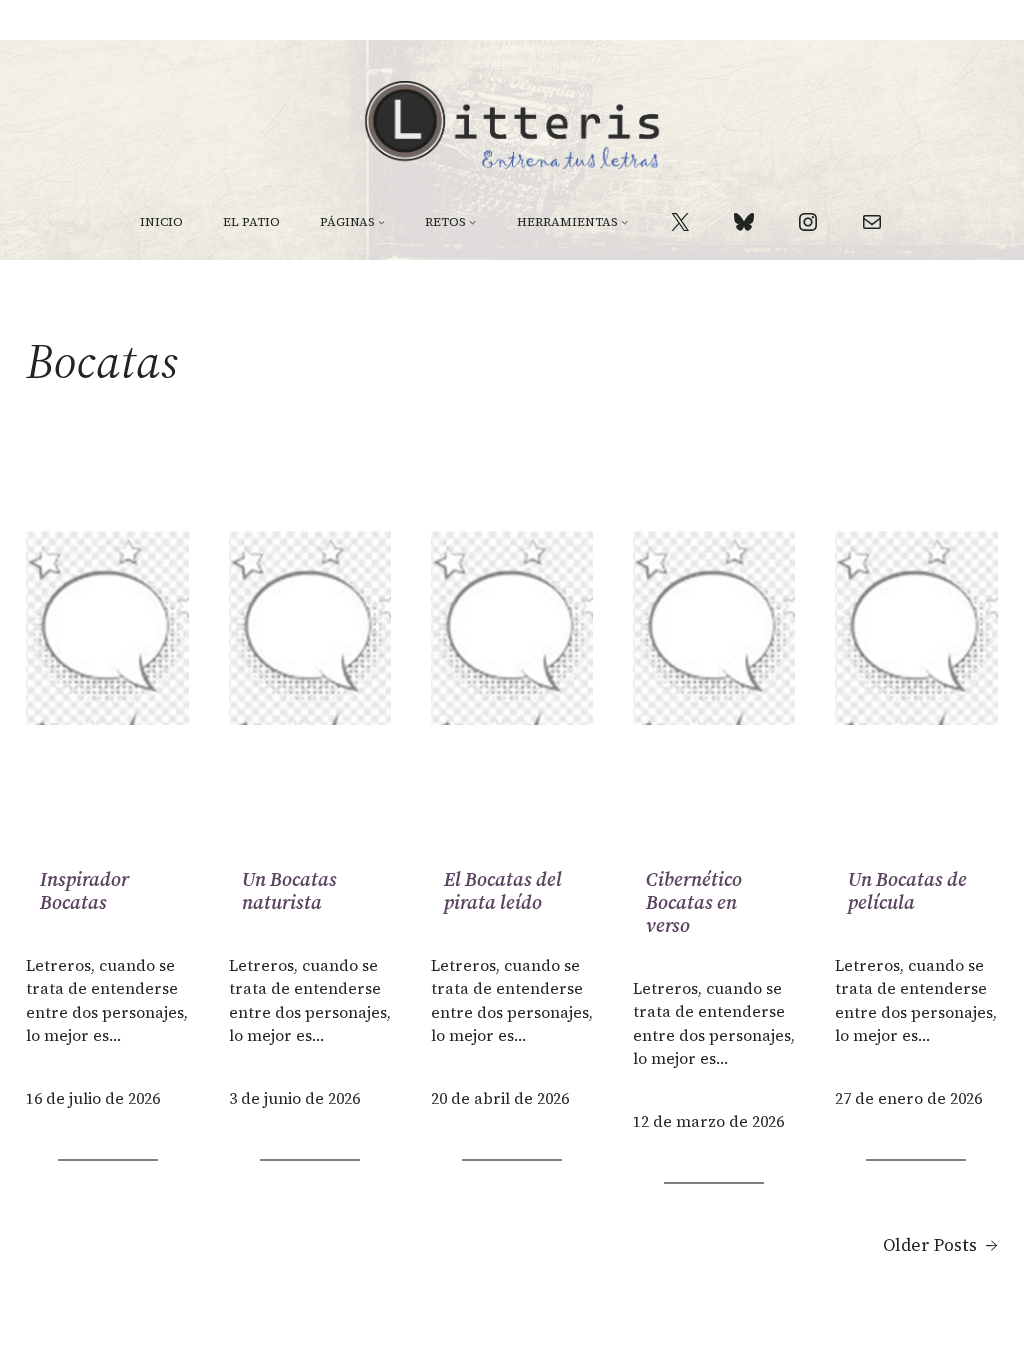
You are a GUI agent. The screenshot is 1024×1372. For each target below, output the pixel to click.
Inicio (161, 222)
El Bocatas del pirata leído (503, 891)
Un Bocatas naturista (289, 891)
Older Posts (940, 1245)
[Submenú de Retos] (472, 221)
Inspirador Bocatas (84, 891)
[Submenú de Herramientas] (624, 221)
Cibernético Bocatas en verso (694, 902)
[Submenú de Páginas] (381, 221)
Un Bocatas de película (907, 891)
